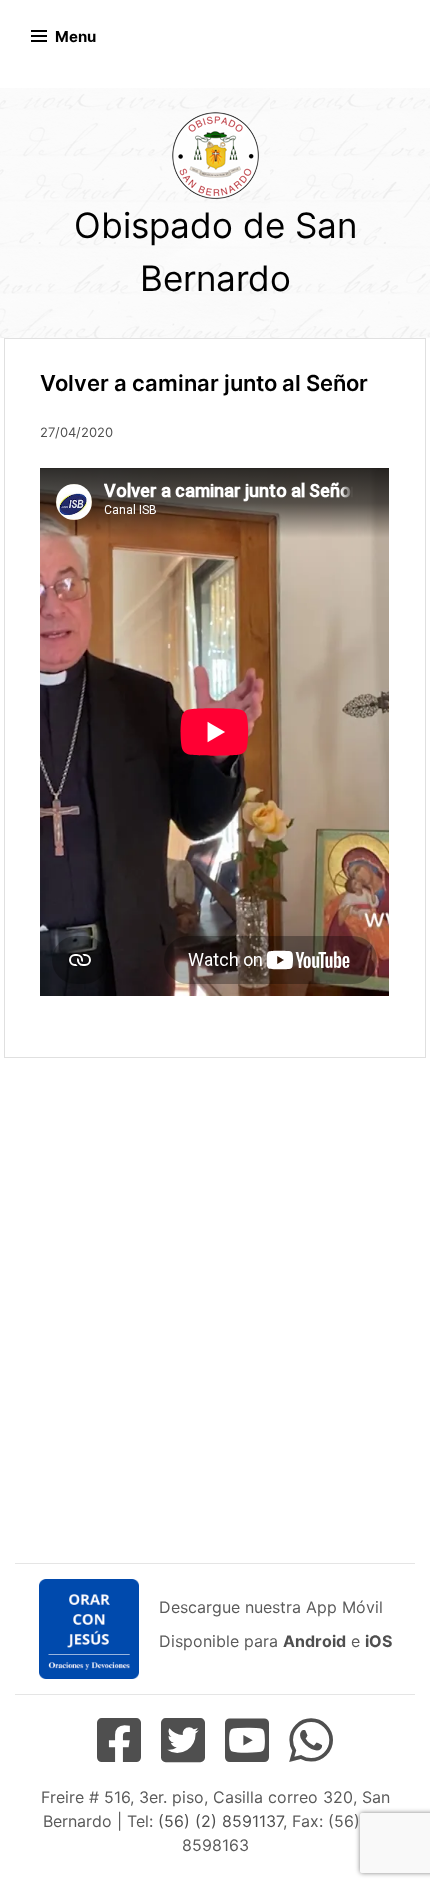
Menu (75, 36)
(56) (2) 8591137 (220, 1821)
